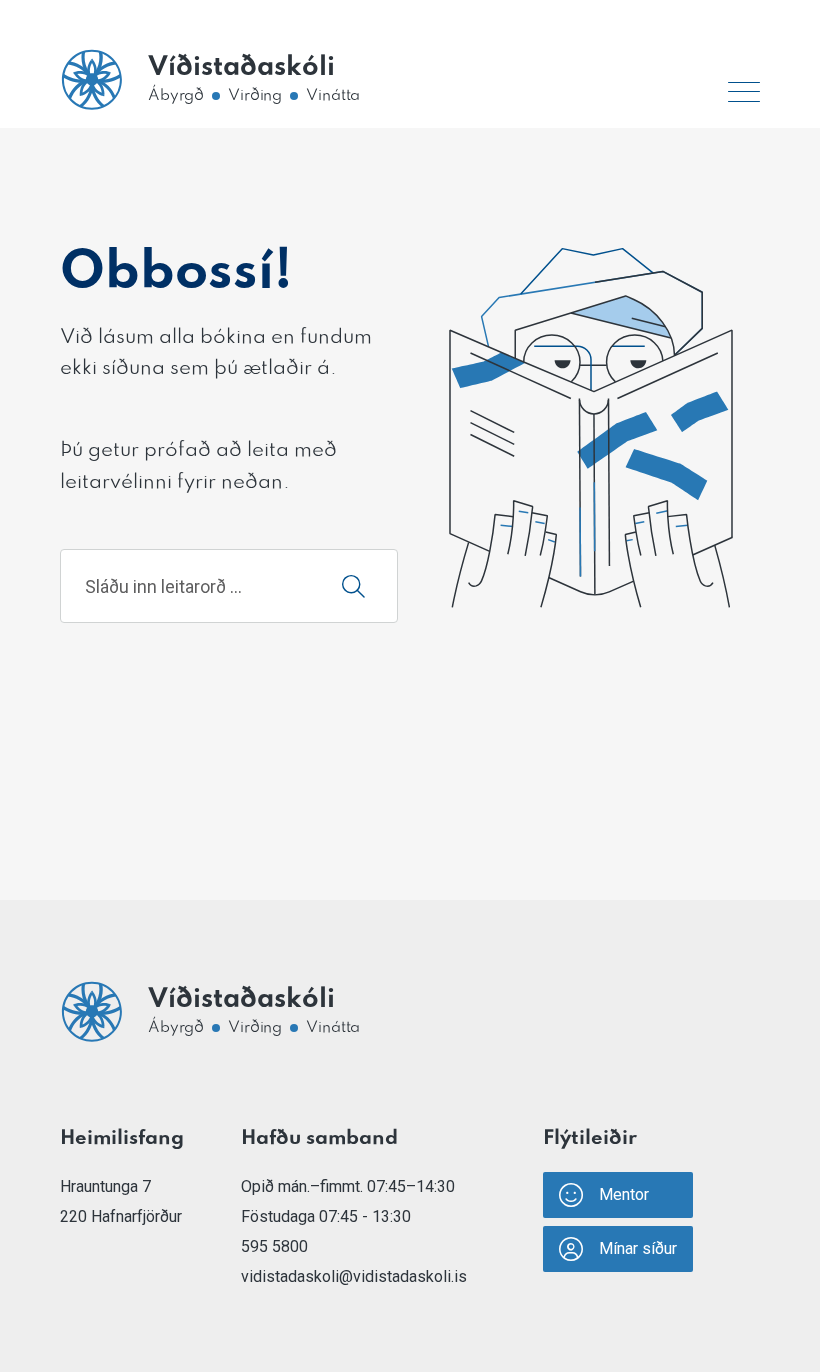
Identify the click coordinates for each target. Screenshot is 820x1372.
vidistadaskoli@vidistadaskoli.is (354, 1276)
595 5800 (274, 1246)
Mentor (624, 1194)
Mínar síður (638, 1248)
